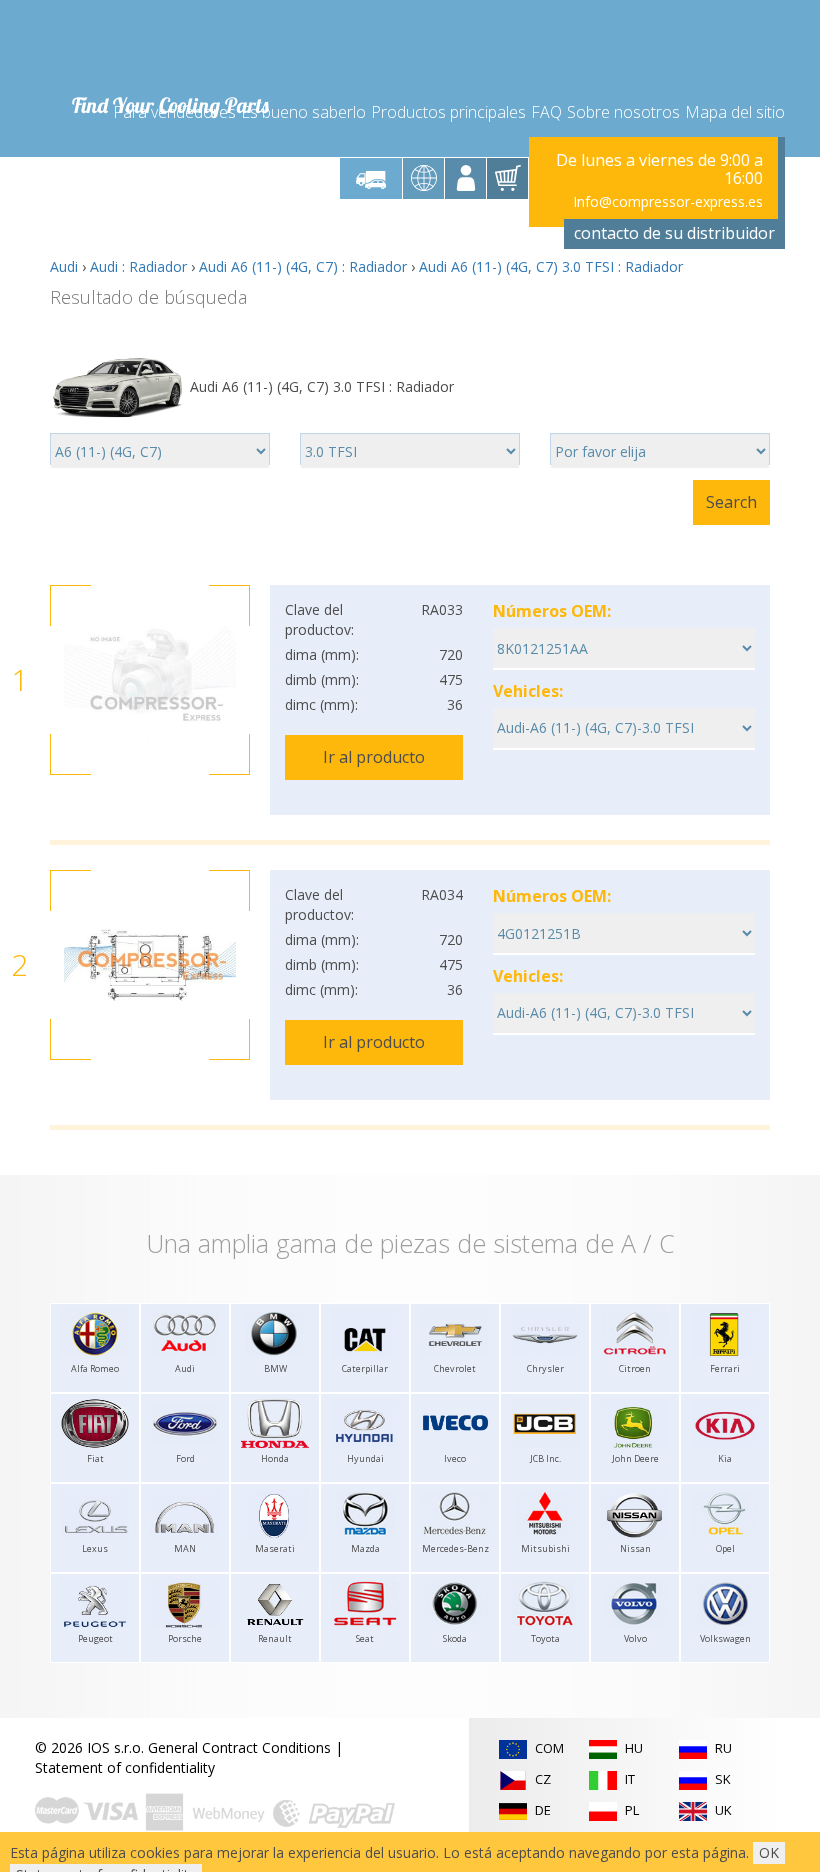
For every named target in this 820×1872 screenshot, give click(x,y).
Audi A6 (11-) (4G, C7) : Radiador (303, 266)
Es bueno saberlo (303, 112)
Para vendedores (174, 112)
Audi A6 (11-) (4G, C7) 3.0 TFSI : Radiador (551, 266)
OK (769, 1852)
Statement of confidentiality (125, 1767)
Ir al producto (374, 757)
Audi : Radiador (138, 266)
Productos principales (448, 112)
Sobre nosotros (623, 112)
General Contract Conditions (239, 1747)
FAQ (546, 112)
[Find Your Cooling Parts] (169, 46)
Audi (64, 266)
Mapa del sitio (735, 112)
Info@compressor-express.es (668, 201)
